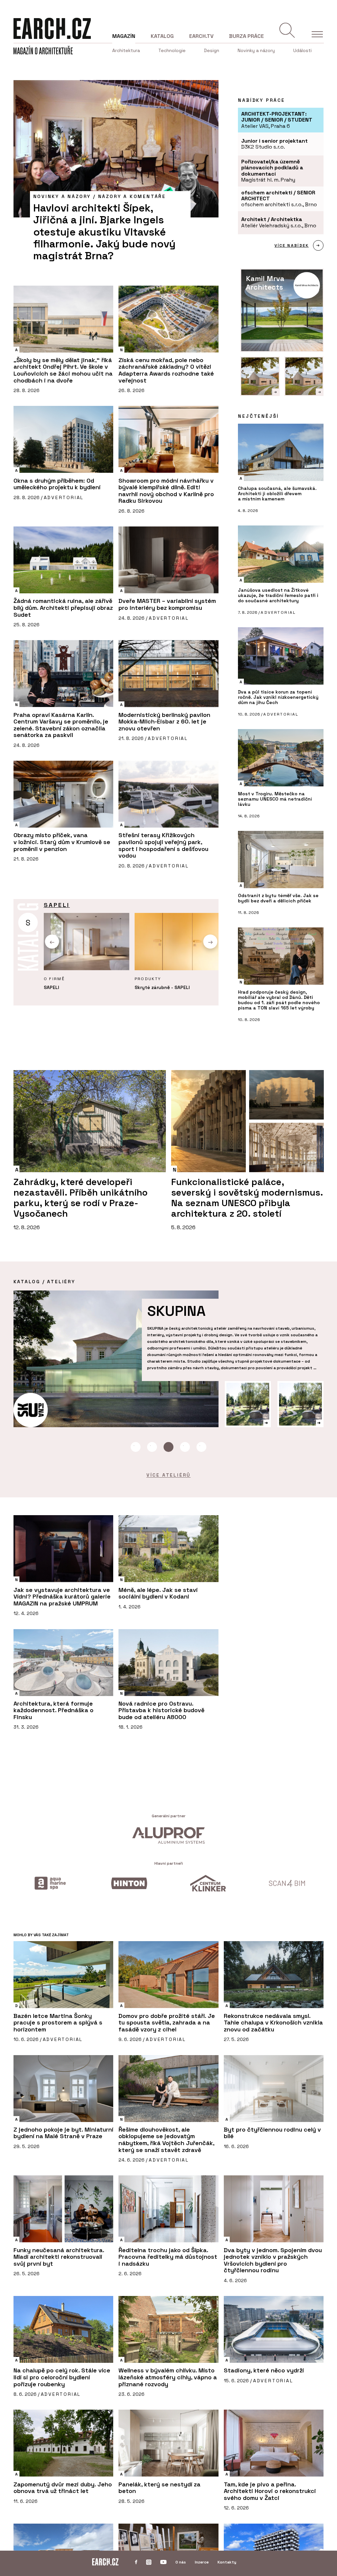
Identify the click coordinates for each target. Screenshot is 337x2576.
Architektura (126, 50)
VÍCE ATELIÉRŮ (168, 1475)
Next (210, 941)
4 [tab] (185, 1447)
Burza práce (246, 36)
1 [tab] (136, 1447)
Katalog (162, 36)
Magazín (124, 36)
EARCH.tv (201, 36)
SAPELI (57, 905)
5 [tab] (201, 1447)
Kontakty (227, 2562)
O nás (181, 2562)
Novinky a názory (256, 50)
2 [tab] (152, 1447)
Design (212, 50)
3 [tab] (168, 1447)
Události (302, 50)
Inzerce (202, 2562)
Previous (52, 941)
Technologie (172, 50)
